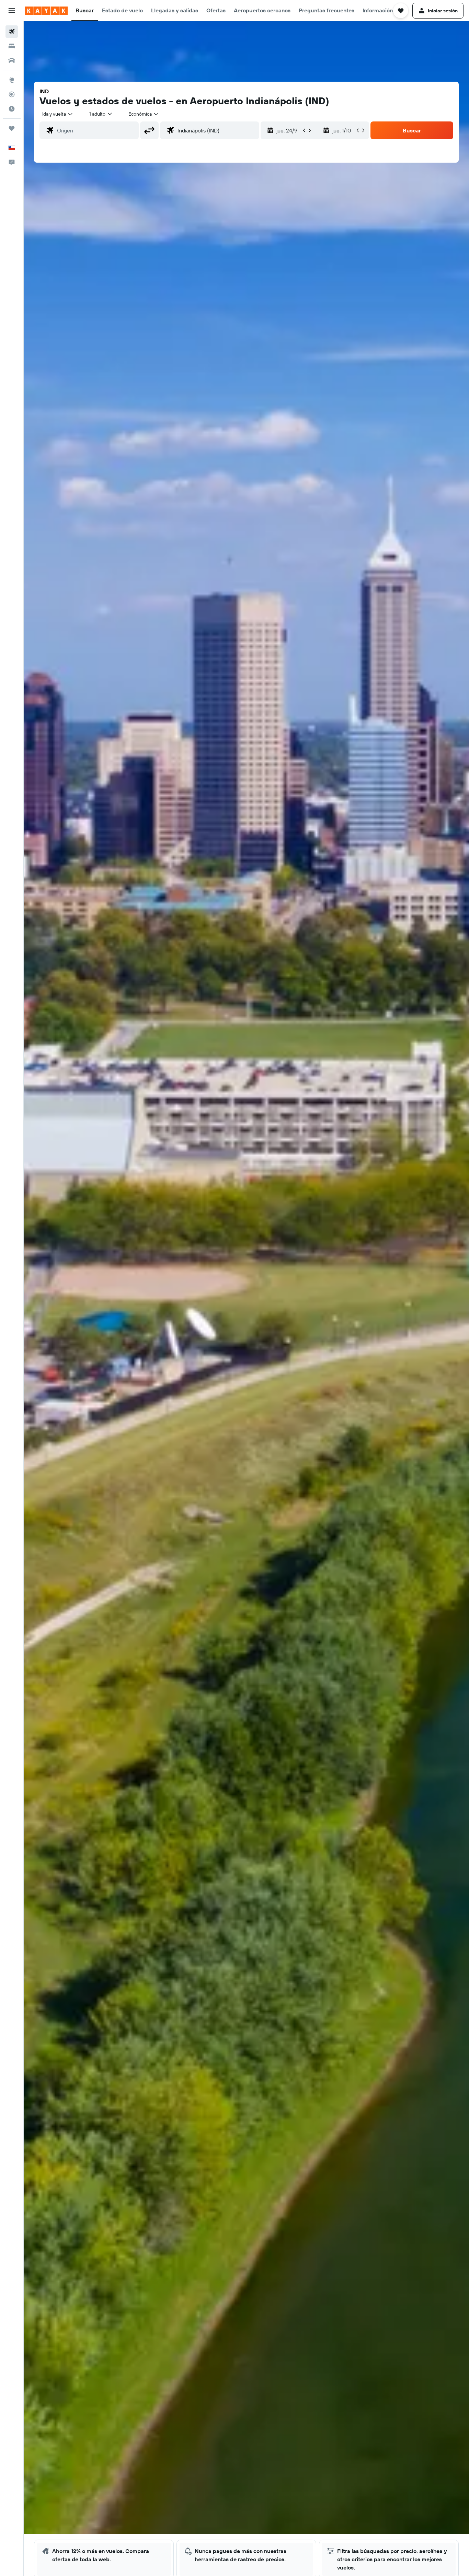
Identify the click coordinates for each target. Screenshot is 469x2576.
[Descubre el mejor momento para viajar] (12, 109)
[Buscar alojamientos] (12, 46)
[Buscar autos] (12, 60)
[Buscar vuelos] (12, 32)
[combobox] (58, 114)
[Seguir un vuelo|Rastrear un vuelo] (12, 94)
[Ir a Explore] (12, 80)
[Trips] (12, 128)
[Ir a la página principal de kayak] (46, 11)
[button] (12, 11)
